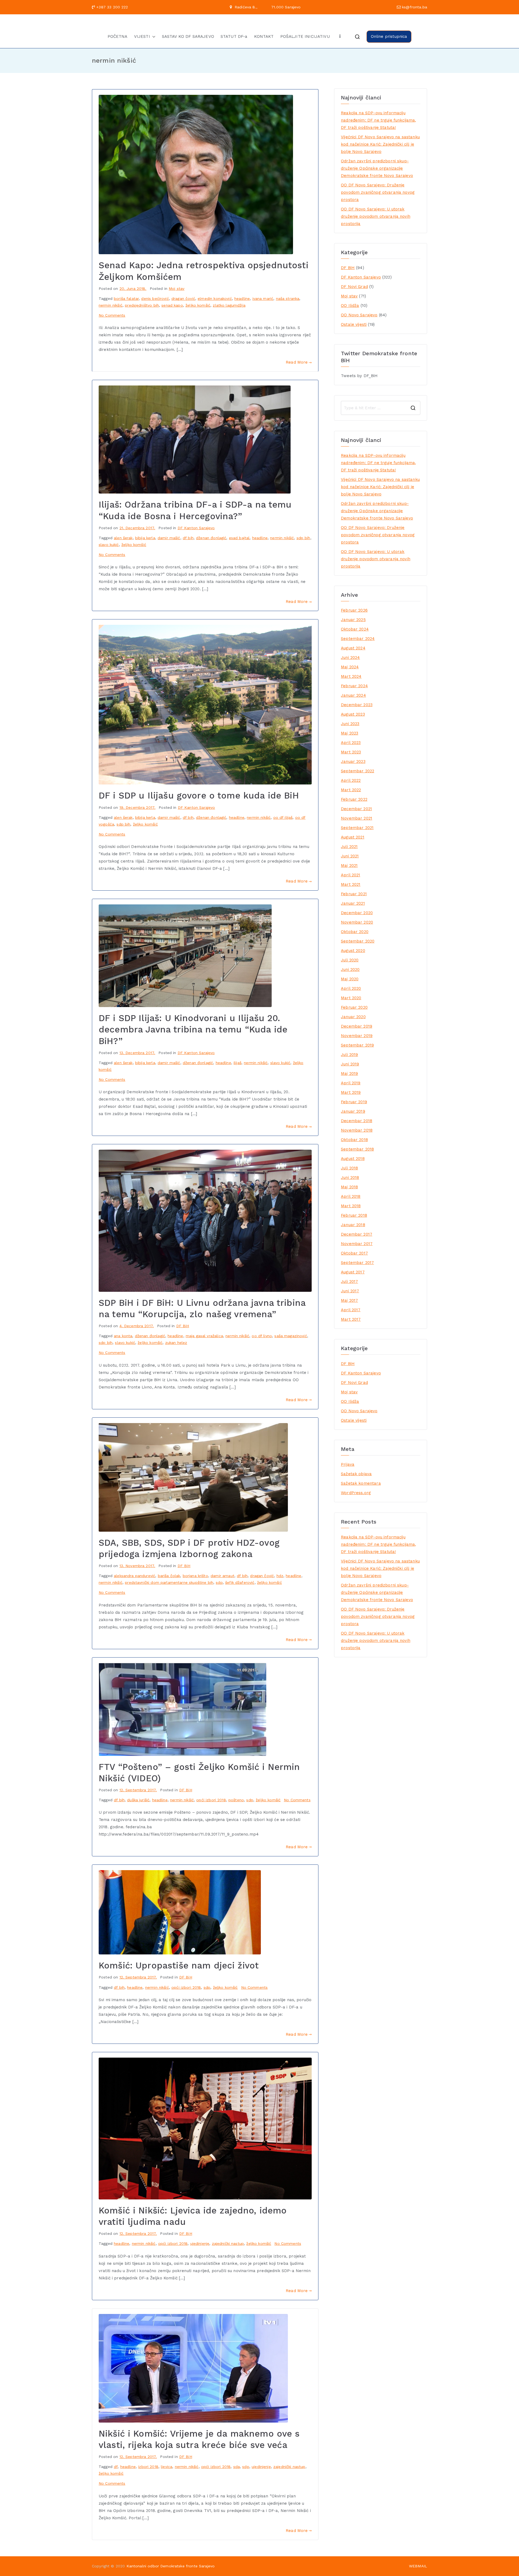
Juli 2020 (350, 960)
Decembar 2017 (357, 1234)
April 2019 (351, 1083)
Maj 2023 (350, 733)
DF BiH (183, 1326)
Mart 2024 (351, 676)
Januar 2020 (353, 1017)
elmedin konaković (215, 298)
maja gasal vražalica (204, 1336)
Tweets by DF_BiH (359, 376)
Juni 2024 (350, 658)
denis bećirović (155, 298)
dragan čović (183, 298)
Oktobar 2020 (355, 932)
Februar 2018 (354, 1215)
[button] (153, 37)
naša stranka (288, 298)
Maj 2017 (349, 1300)
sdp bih (303, 538)
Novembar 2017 (357, 1244)
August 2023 (353, 714)
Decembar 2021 (356, 809)
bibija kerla (145, 538)
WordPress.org (356, 1493)
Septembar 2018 (357, 1149)
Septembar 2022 (357, 771)
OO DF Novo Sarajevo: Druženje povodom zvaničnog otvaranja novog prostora (378, 192)
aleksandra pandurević (134, 1576)
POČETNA (118, 36)
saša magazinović (291, 1336)
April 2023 (351, 743)
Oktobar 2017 (354, 1253)
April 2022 (351, 780)
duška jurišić (138, 1800)
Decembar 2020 (357, 913)
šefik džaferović (240, 1582)
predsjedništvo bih (142, 305)
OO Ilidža (350, 306)
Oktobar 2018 (354, 1140)
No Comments (112, 315)
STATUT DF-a (234, 36)
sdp (219, 1582)
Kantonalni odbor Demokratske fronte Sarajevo (171, 2566)
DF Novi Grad (354, 287)
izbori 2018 (148, 2467)
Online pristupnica (389, 36)
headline (242, 298)
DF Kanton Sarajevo (196, 528)
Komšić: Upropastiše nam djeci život (179, 1965)
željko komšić (198, 305)
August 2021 (353, 837)
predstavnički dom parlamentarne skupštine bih (169, 1582)
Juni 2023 (350, 724)
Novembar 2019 (357, 1036)
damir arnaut (222, 1576)
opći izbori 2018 (211, 1800)
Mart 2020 (351, 998)
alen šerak (123, 538)
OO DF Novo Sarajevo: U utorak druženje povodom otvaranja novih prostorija (376, 216)
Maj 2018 (349, 1187)
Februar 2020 (354, 1007)
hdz (280, 1576)
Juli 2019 (349, 1055)
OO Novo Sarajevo (359, 315)
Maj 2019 (349, 1074)
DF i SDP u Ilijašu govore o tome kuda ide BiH (199, 796)
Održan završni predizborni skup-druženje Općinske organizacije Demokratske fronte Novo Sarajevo (377, 168)
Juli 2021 (349, 847)
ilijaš (237, 1063)
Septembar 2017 (357, 1263)
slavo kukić (109, 545)
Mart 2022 (351, 790)
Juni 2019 (350, 1064)
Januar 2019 (353, 1111)
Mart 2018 (351, 1206)
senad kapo (172, 305)
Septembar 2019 (357, 1045)
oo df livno (262, 1336)
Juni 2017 (350, 1291)
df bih (188, 538)
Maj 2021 (349, 866)
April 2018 (351, 1196)
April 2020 (351, 988)
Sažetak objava (356, 1474)
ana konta (123, 1336)
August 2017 (353, 1272)
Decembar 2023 (357, 705)
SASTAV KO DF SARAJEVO (188, 36)
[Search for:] (381, 408)
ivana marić (263, 298)
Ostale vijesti (354, 324)
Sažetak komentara (361, 1483)
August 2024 (353, 648)
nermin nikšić (111, 305)
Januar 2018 (353, 1225)
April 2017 (351, 1310)
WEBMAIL (418, 2566)
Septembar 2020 (358, 941)
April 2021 (351, 875)
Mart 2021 (351, 884)
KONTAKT (264, 36)
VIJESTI (142, 36)
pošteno (236, 1800)
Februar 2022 (354, 799)
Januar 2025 (353, 620)
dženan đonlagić (211, 538)
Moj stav (177, 289)
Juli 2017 (349, 1282)
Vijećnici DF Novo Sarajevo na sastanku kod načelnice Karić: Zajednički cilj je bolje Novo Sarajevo (380, 144)
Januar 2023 (353, 762)
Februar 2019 (354, 1102)
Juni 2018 (350, 1178)
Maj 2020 (350, 979)
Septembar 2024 (358, 639)
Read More (297, 362)
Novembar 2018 (357, 1130)
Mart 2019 (351, 1092)
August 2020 (353, 951)
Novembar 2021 (357, 818)
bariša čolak (169, 1576)
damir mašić (169, 538)
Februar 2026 (354, 610)
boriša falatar (126, 298)
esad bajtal (239, 538)
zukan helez (176, 1343)
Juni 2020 (350, 970)
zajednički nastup (228, 2243)
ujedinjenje (200, 2243)
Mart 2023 (351, 752)
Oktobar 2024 (355, 629)
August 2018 (353, 1159)
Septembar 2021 (357, 828)
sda (237, 2467)
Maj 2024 (350, 667)
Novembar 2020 (357, 922)
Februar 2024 (354, 686)
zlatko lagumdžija (229, 305)
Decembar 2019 (357, 1026)
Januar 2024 (353, 695)
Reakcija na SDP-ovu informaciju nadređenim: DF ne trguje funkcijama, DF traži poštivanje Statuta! (378, 120)
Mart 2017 (351, 1319)
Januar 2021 (353, 903)
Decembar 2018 (357, 1121)
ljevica (167, 2467)
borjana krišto (195, 1576)
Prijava (348, 1464)
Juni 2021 (350, 856)
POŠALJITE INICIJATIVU (305, 36)
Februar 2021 (354, 894)
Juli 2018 (349, 1168)
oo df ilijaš (283, 817)
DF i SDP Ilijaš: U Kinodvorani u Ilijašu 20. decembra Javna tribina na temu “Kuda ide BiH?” (193, 1029)
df (116, 2467)
